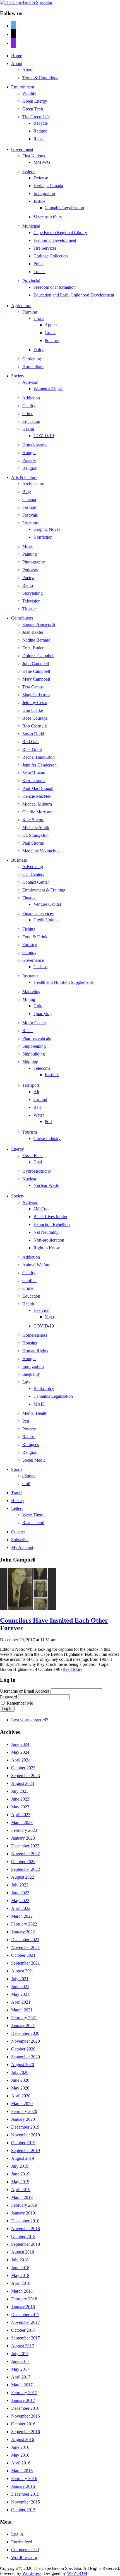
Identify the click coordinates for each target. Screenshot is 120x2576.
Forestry (30, 945)
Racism (29, 1437)
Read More (72, 1669)
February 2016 (24, 2479)
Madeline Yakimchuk (41, 851)
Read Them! (33, 1523)
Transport (31, 1085)
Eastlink (52, 1075)
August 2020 (23, 2065)
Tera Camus (33, 687)
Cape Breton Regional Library (60, 232)
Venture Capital (47, 904)
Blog (27, 492)
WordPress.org (24, 2557)
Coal (38, 1162)
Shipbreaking (34, 1046)
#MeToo (41, 1209)
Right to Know (47, 1248)
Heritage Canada (48, 186)
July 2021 (20, 1979)
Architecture (33, 484)
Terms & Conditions (40, 78)
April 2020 (21, 2096)
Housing (30, 1343)
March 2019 (22, 2197)
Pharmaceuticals (37, 1038)
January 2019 (23, 2213)
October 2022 (23, 1861)
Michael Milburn (37, 804)
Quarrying (43, 1014)
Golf (26, 1484)
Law (26, 1382)
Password (9, 1697)
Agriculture (21, 306)
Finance (29, 898)
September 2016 (26, 2432)
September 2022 (26, 1869)
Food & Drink (35, 937)
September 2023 (26, 1776)
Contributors (22, 618)
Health (28, 429)
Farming (30, 312)
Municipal (31, 226)
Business (19, 860)
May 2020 (20, 2088)
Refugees (31, 1444)
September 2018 (26, 2244)
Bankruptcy (44, 1388)
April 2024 (21, 1760)
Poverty (29, 460)
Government (22, 149)
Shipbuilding (34, 1054)
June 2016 (20, 2447)
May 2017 (20, 2369)
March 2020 (22, 2104)
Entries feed (22, 2542)
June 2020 (20, 2080)
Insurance (31, 976)
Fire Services (45, 248)
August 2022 (23, 1877)
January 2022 (23, 1932)
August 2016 (23, 2439)
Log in (17, 2534)
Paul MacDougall (38, 788)
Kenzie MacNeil (37, 796)
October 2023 (23, 1768)
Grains (51, 333)
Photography (34, 562)
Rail (37, 1107)
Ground (40, 1099)
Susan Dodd (33, 734)
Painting (30, 554)
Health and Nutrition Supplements (63, 982)
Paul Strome (33, 843)
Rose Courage (35, 718)
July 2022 (20, 1885)
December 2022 (25, 1846)
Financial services (38, 913)
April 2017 (21, 2377)
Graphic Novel (47, 529)
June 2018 (20, 2268)
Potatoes (52, 340)
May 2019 (20, 2182)
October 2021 (23, 1955)
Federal (29, 171)
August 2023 (23, 1783)
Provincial (31, 281)
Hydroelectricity (37, 1171)
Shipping (30, 1062)
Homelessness (35, 445)
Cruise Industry (47, 1138)
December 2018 (25, 2221)
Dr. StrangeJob (35, 835)
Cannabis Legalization (64, 208)
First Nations (34, 156)
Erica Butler (33, 648)
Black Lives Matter (50, 1217)
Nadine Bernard (36, 640)
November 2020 (26, 2041)
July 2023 (20, 1791)
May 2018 (20, 2275)
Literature (31, 523)
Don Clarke (33, 710)
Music (28, 546)
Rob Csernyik (35, 726)
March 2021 (22, 2010)
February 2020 (24, 2111)
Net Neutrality (46, 1232)
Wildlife (29, 93)
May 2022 (20, 1901)
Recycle (41, 123)
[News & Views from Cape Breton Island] (26, 2)
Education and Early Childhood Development (74, 295)
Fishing (29, 929)
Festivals (30, 515)
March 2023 (22, 1822)
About (17, 63)
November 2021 (26, 1947)
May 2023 (20, 1807)
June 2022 (20, 1893)
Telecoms (42, 1068)
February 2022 (24, 1924)
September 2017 (26, 2338)
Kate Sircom (33, 820)
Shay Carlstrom (36, 695)
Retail (27, 1031)
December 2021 (25, 1940)
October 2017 (23, 2330)
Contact (18, 1532)
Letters (17, 1508)
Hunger (29, 453)
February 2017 (24, 2393)
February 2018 (24, 2299)
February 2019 (24, 2205)
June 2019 (20, 2174)
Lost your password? (30, 1720)
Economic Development (55, 240)
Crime (28, 414)
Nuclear (29, 1179)
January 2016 (23, 2486)
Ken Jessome (34, 781)
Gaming (29, 952)
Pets (26, 1421)
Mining (29, 999)
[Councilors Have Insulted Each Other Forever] (28, 1609)
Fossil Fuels (33, 1156)
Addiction (31, 398)
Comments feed (25, 2550)
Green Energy (35, 101)
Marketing (31, 991)
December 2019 (25, 2127)
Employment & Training (44, 890)
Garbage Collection (51, 256)
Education (31, 421)
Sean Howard (34, 773)
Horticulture (33, 367)
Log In (7, 1709)
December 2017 (25, 2314)
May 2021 (20, 1994)
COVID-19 (44, 436)
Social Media (34, 1460)
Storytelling (33, 593)
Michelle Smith (36, 827)
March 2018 (22, 2291)
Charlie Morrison (37, 812)
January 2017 (23, 2400)
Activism (30, 382)
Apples (51, 325)
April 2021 (21, 2002)
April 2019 (21, 2190)
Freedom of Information (55, 287)
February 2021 (24, 2018)
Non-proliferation (49, 1240)
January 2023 (23, 1838)
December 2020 (25, 2033)
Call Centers (33, 874)
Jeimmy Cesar (35, 703)
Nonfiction (43, 537)
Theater (29, 609)
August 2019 (23, 2158)
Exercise (41, 1310)
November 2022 (26, 1854)
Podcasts (30, 570)
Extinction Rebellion (52, 1224)
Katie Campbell (36, 671)
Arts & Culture (24, 477)
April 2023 (21, 1815)
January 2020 (23, 2119)
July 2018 (20, 2260)
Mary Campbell (36, 679)
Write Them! (33, 1515)
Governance (33, 960)
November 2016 (26, 2416)
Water (39, 1115)
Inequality (31, 1374)
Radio (28, 585)
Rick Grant (32, 749)
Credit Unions (46, 920)
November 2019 (26, 2135)
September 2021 (26, 1963)
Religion (30, 468)
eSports (29, 1476)
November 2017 (26, 2322)
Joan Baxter (33, 632)
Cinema (29, 499)
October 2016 (23, 2424)
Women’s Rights (48, 389)
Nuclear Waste (46, 1185)
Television (31, 601)
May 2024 (20, 1752)
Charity (29, 406)
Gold (38, 1006)
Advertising (33, 867)
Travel (17, 1493)
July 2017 (20, 2354)
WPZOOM (77, 2573)
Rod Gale (31, 742)
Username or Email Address (25, 1691)
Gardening (32, 359)
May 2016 (20, 2455)
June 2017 (20, 2361)
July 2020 (20, 2072)
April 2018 (21, 2283)
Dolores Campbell (38, 656)
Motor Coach (34, 1023)
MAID (39, 1404)
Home (17, 56)
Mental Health (35, 1413)
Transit (39, 272)
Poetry (28, 578)
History (18, 1501)
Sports (17, 1469)
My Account (22, 1547)
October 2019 (23, 2143)
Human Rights (35, 1351)
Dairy (39, 350)
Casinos (40, 967)
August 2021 (23, 1971)
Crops (39, 318)
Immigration (44, 193)
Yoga (49, 1317)
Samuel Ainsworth (39, 624)
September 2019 (26, 2150)
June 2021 (20, 1986)
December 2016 (25, 2408)
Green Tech (33, 109)
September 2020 (26, 2057)
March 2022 (22, 1916)
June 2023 (20, 1799)
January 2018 (23, 2307)
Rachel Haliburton (39, 757)
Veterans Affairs (48, 217)
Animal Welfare (36, 1265)
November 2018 (26, 2229)
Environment (23, 87)
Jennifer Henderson (39, 765)
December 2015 (25, 2494)
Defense (41, 178)
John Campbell (36, 663)
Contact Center (36, 882)
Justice (39, 201)
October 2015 (23, 2510)
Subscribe (20, 1540)
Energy (18, 1149)
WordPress (32, 2573)
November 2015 (26, 2502)
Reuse (39, 139)
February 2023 (24, 1830)
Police (39, 264)
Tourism (30, 1132)
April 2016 (21, 2463)
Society (18, 376)
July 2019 (20, 2166)
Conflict (29, 1280)
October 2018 (23, 2236)
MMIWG (42, 162)
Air (36, 1092)
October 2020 (23, 2049)
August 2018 (23, 2252)
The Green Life (36, 117)
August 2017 (23, 2346)
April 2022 (21, 1908)
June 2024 (20, 1744)
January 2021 (23, 2026)
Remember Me (20, 1703)
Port (48, 1121)
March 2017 (22, 2385)
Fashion (29, 507)
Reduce (40, 131)
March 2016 (22, 2471)
